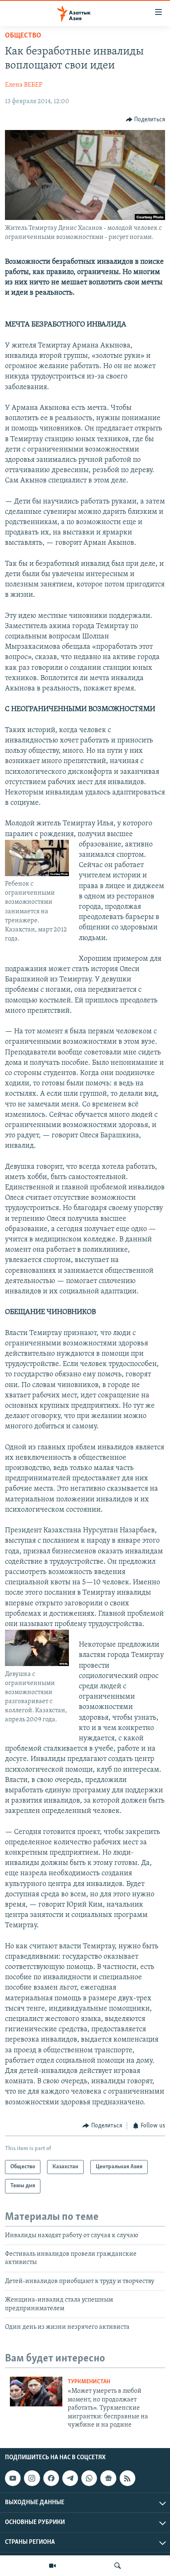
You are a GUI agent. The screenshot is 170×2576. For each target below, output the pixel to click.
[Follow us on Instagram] (32, 2478)
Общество (23, 36)
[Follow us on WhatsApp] (89, 2478)
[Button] (146, 120)
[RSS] (127, 2478)
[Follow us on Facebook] (51, 2478)
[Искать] (118, 2566)
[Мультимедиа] (52, 2566)
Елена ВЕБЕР (24, 85)
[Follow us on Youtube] (13, 2478)
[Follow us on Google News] (108, 2478)
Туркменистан (89, 2382)
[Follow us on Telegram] (70, 2478)
